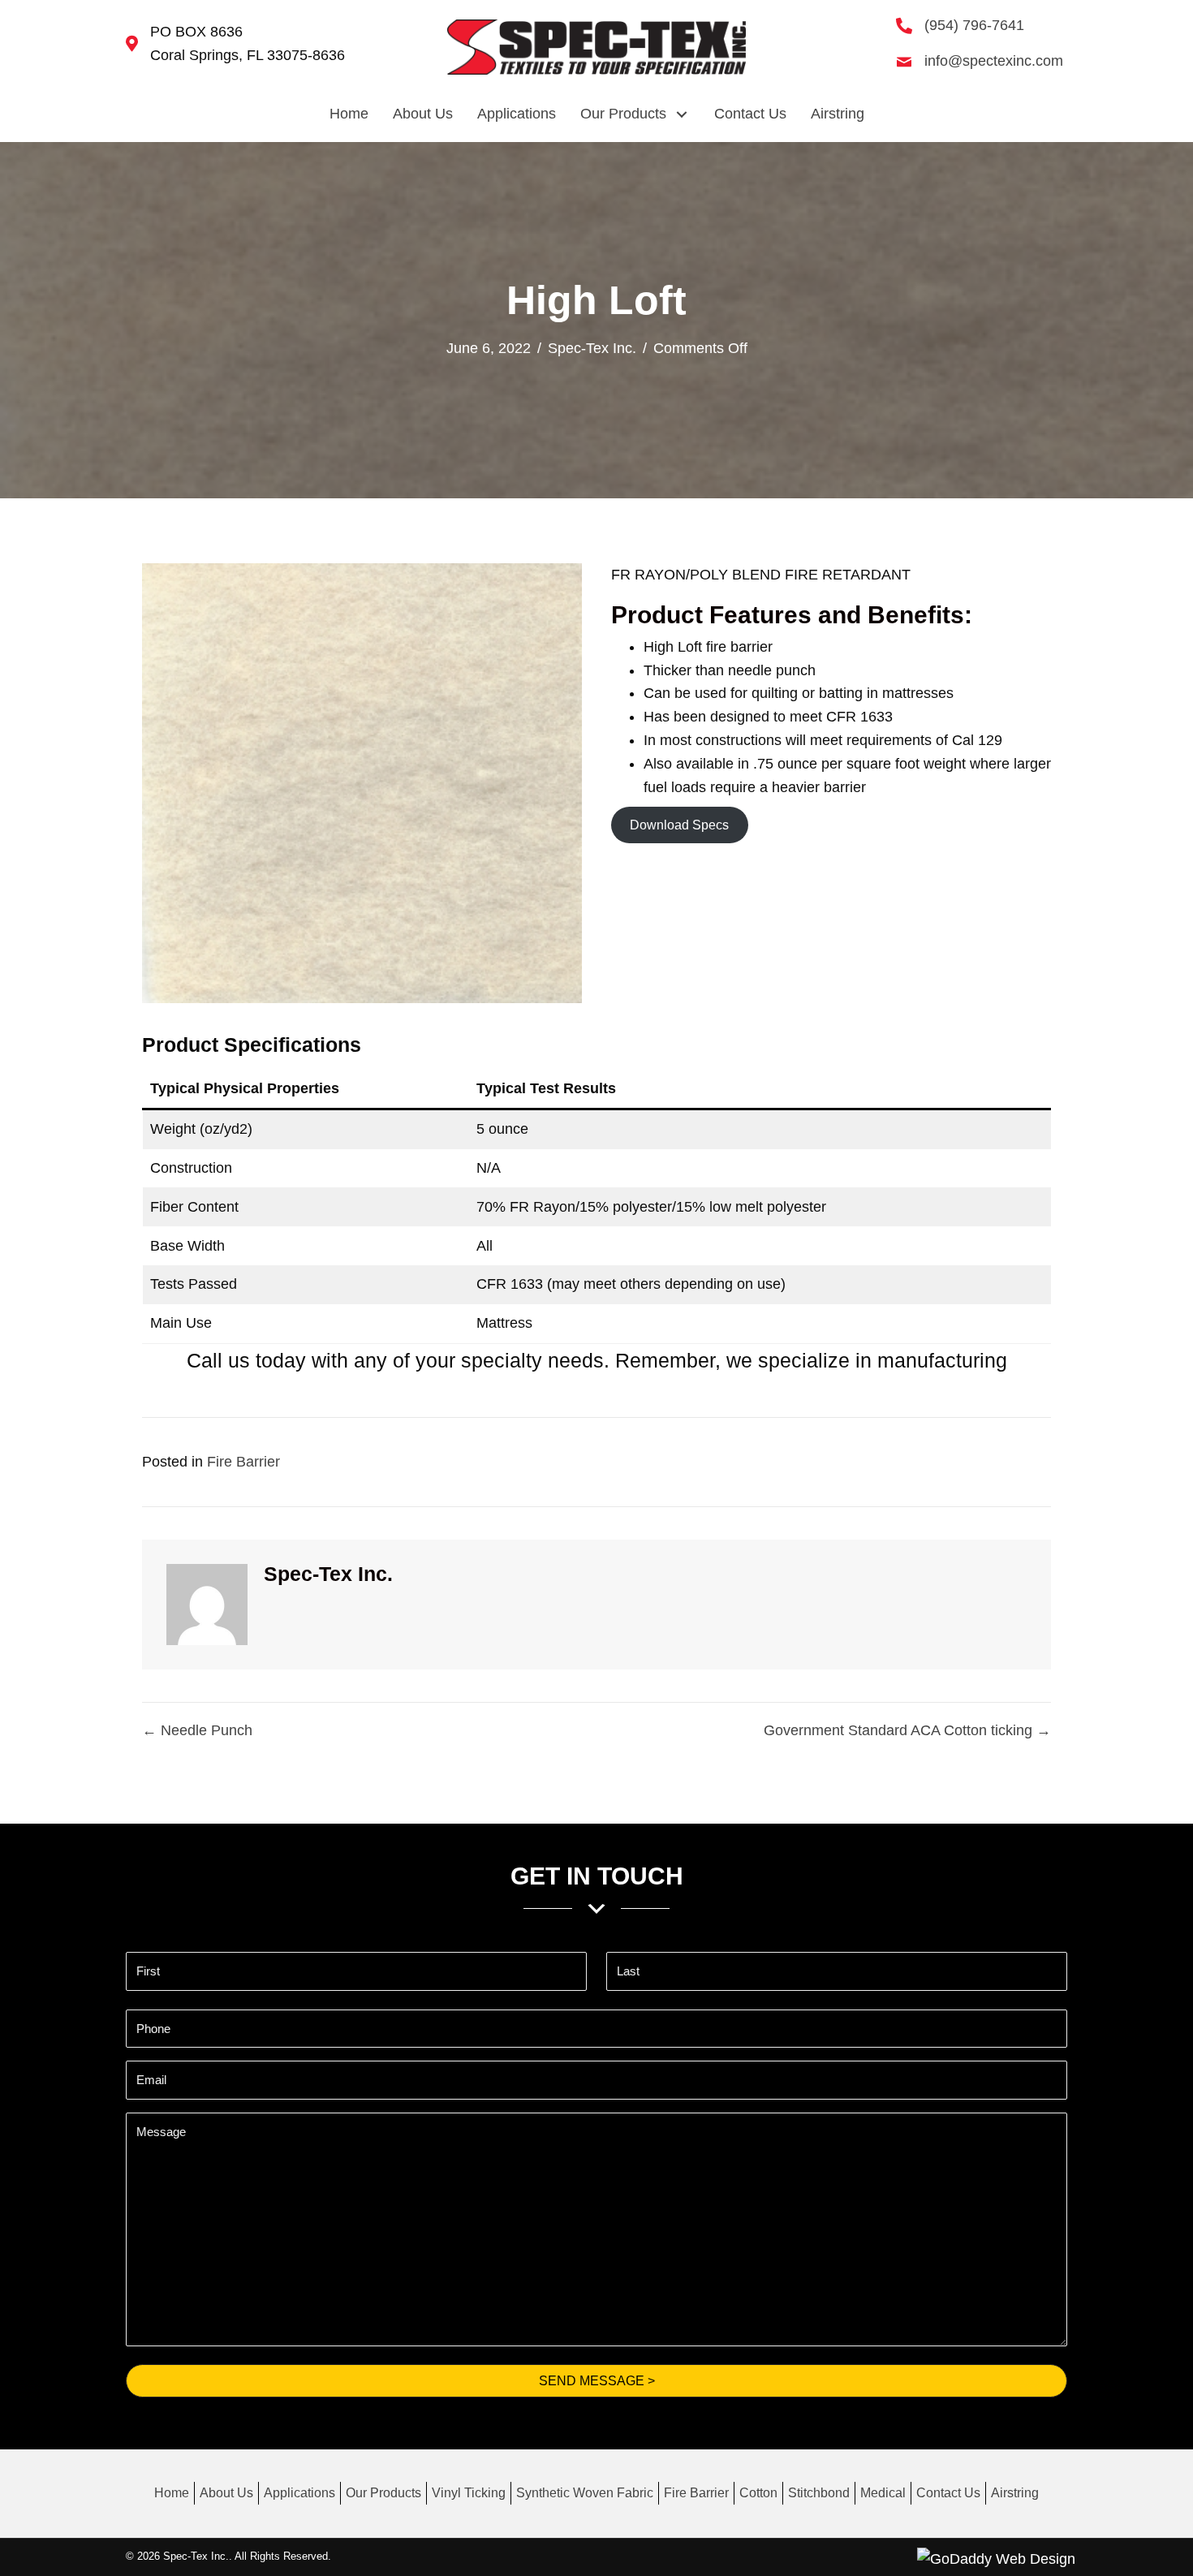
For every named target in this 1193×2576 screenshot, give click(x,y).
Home (172, 2493)
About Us (226, 2493)
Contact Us (948, 2493)
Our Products (383, 2493)
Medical (883, 2493)
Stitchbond (819, 2493)
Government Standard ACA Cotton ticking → (907, 1730)
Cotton (758, 2493)
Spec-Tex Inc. (592, 348)
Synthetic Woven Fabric (585, 2493)
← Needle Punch (197, 1730)
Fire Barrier (243, 1462)
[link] (349, 114)
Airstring (1015, 2493)
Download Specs (679, 825)
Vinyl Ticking (469, 2493)
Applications (299, 2493)
